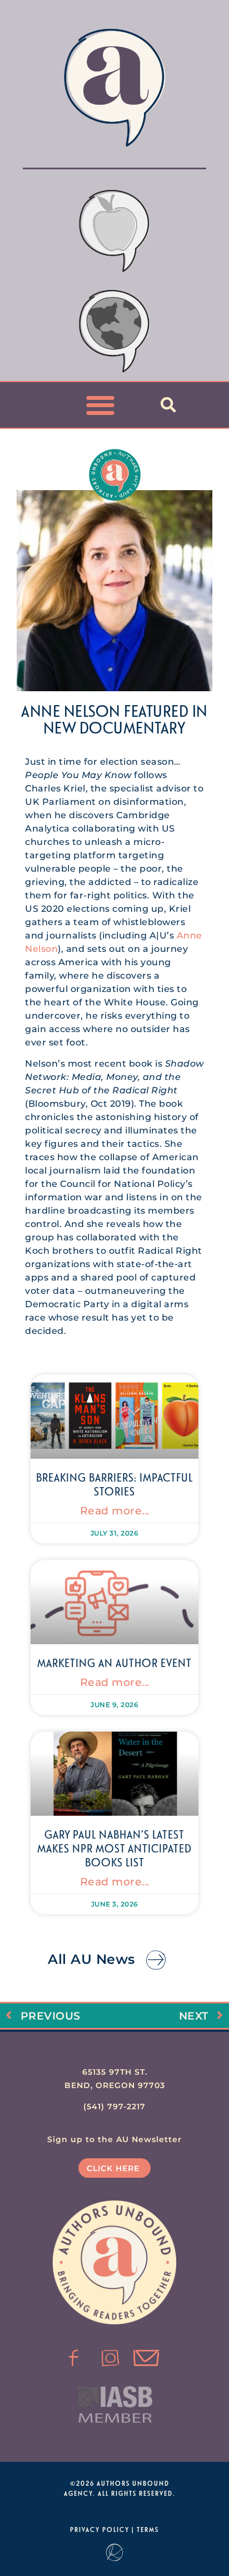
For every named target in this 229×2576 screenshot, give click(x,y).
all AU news (91, 1959)
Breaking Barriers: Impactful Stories (114, 1484)
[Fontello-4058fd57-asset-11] (74, 2358)
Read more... (115, 1511)
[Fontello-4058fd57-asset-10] (147, 2358)
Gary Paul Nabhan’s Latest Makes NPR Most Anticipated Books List (114, 1848)
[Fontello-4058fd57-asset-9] (111, 2358)
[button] (101, 405)
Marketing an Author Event (114, 1663)
